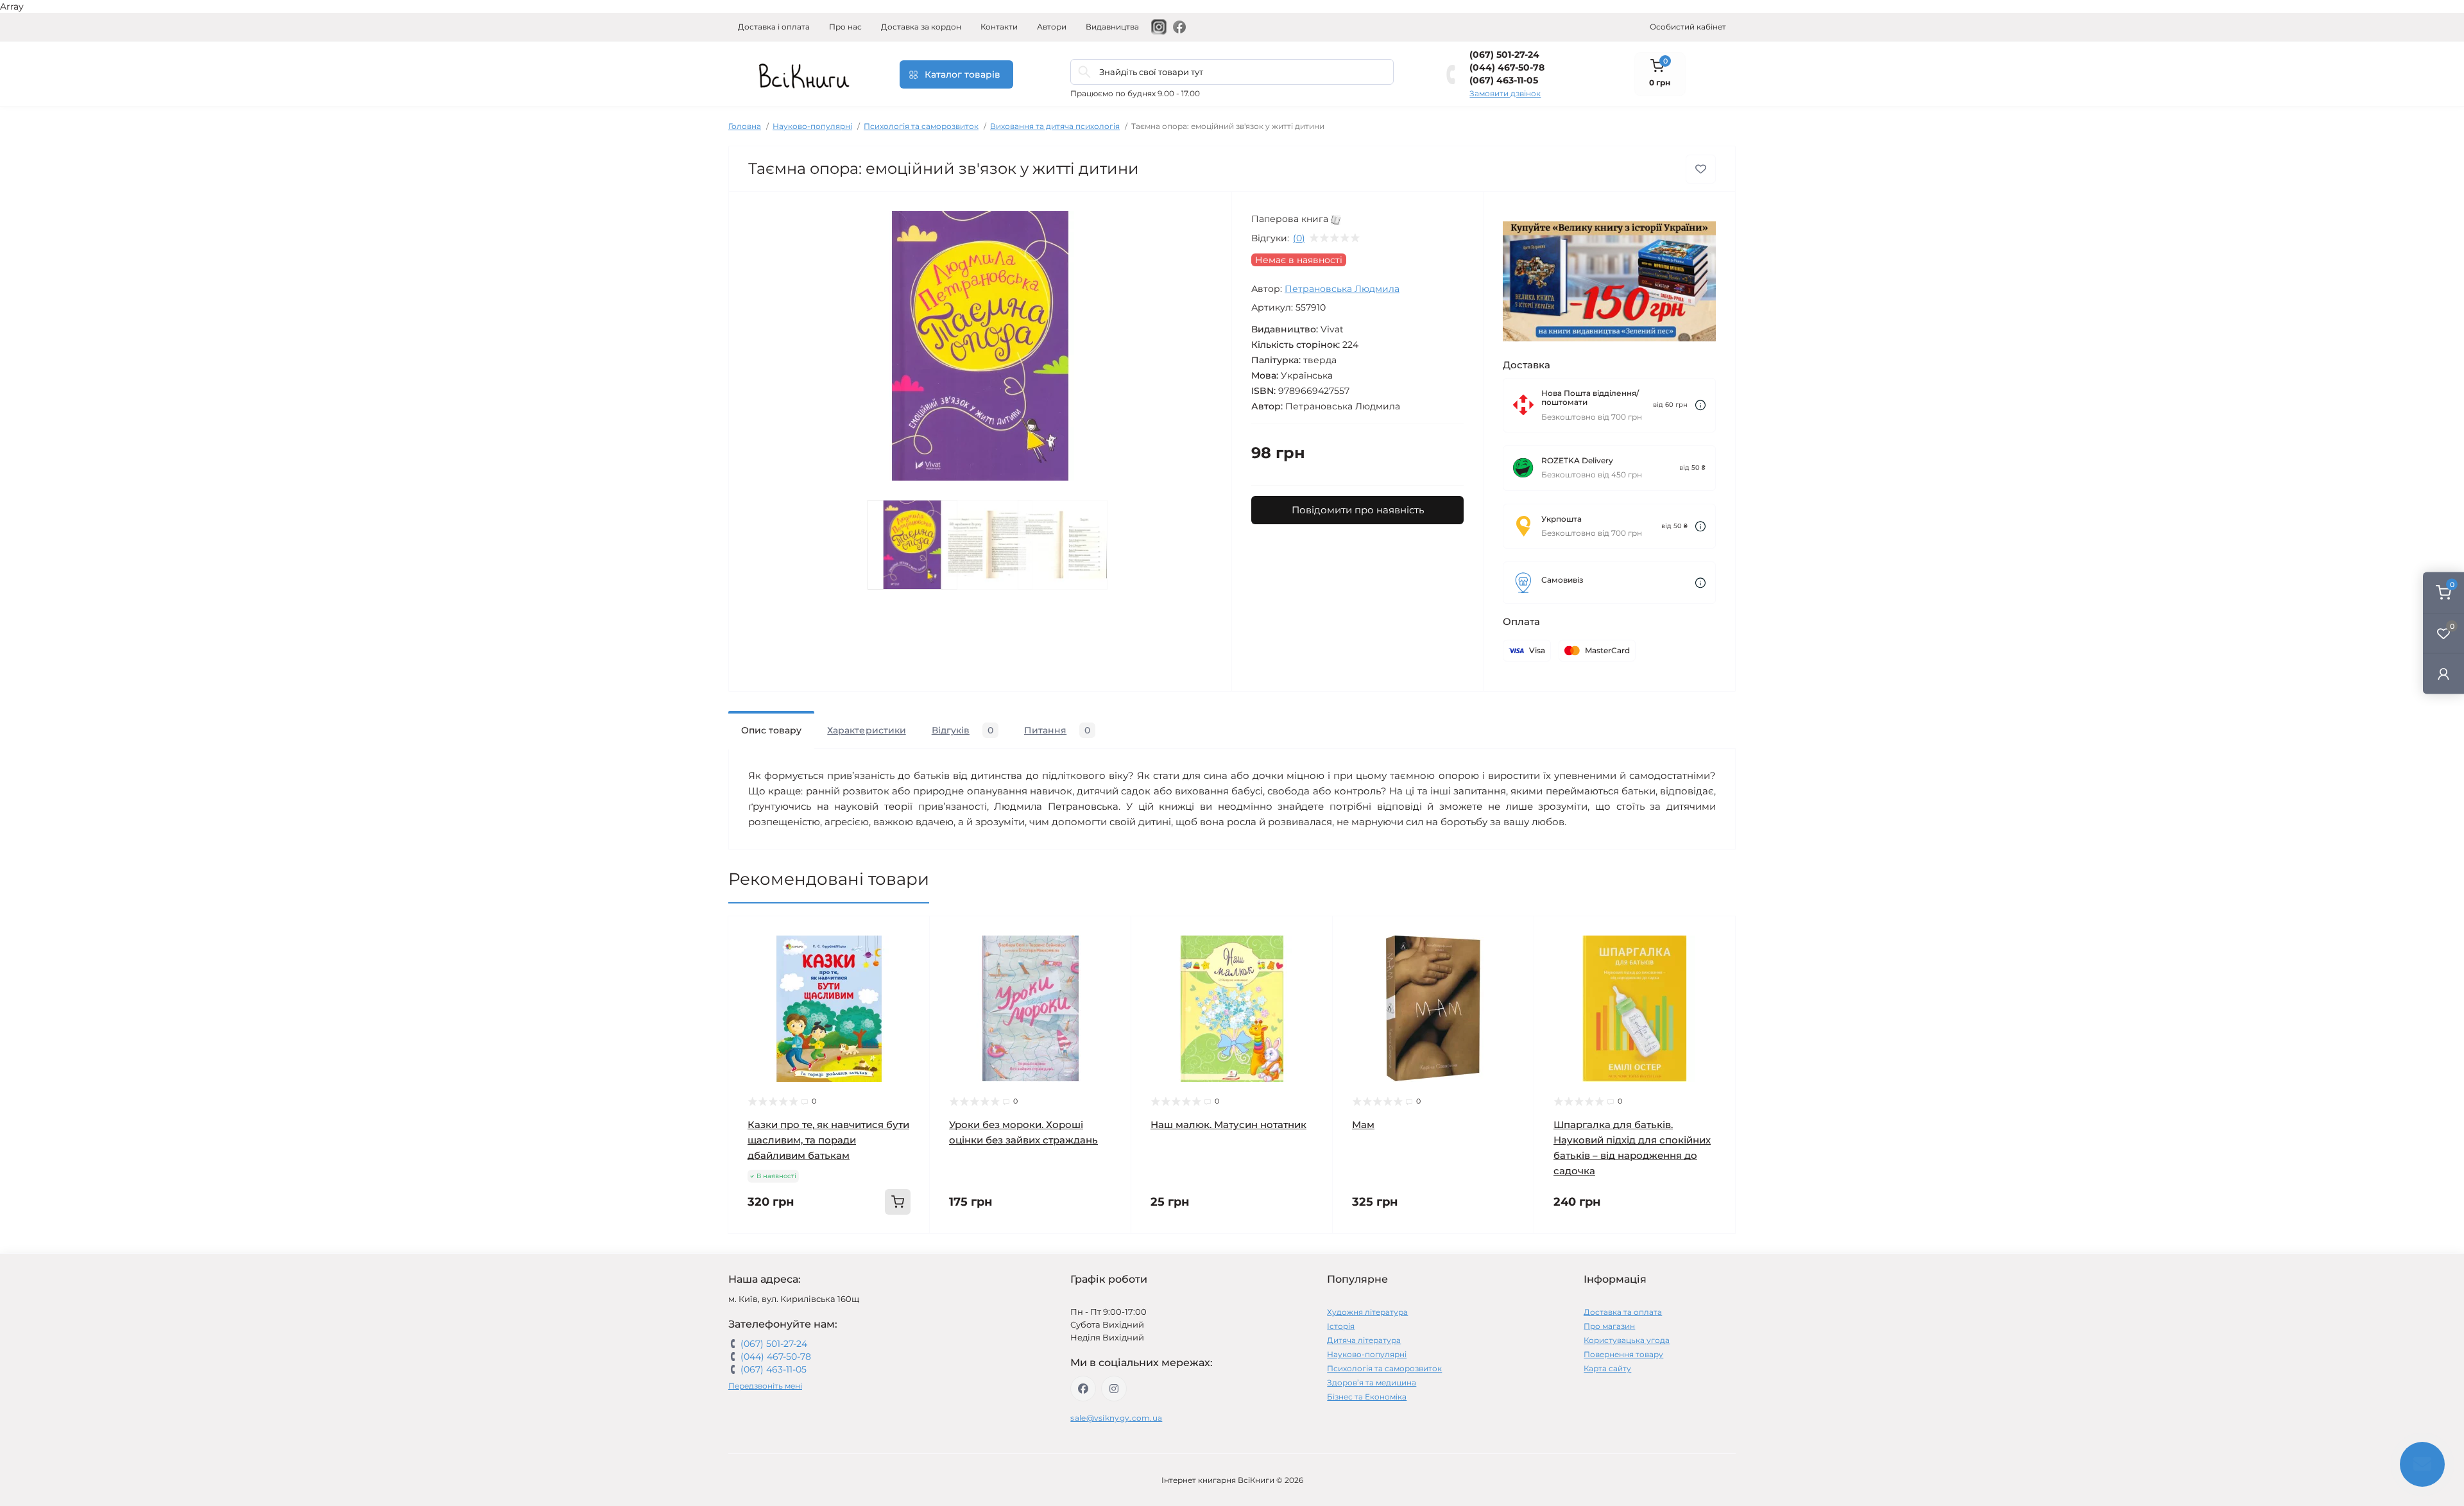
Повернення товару (1623, 1354)
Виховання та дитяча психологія (1055, 126)
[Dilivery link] (1700, 405)
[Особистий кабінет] (2443, 673)
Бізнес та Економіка (1367, 1397)
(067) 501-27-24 (1504, 55)
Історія (1341, 1326)
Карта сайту (1607, 1368)
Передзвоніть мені (765, 1386)
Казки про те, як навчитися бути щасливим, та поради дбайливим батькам (828, 1140)
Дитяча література (1364, 1340)
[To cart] (898, 1202)
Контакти (999, 27)
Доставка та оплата (1623, 1312)
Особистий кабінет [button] (1688, 27)
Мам (1363, 1125)
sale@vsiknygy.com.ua (1116, 1418)
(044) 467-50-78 (1507, 67)
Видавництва (1112, 27)
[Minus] (769, 1253)
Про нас (845, 27)
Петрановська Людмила (1342, 289)
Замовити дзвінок (1505, 93)
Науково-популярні (812, 126)
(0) (1299, 238)
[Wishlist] (911, 960)
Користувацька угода (1627, 1340)
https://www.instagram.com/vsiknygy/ (1114, 1389)
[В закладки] (1701, 169)
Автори (1052, 27)
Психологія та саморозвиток (921, 126)
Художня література (1367, 1312)
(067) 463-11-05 (1504, 80)
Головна (745, 126)
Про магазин (1609, 1326)
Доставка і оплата (774, 27)
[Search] (1084, 72)
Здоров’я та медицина (1372, 1382)
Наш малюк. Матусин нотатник (1228, 1125)
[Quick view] (911, 936)
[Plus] (889, 1253)
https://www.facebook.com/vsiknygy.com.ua (1083, 1389)
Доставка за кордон (921, 27)
